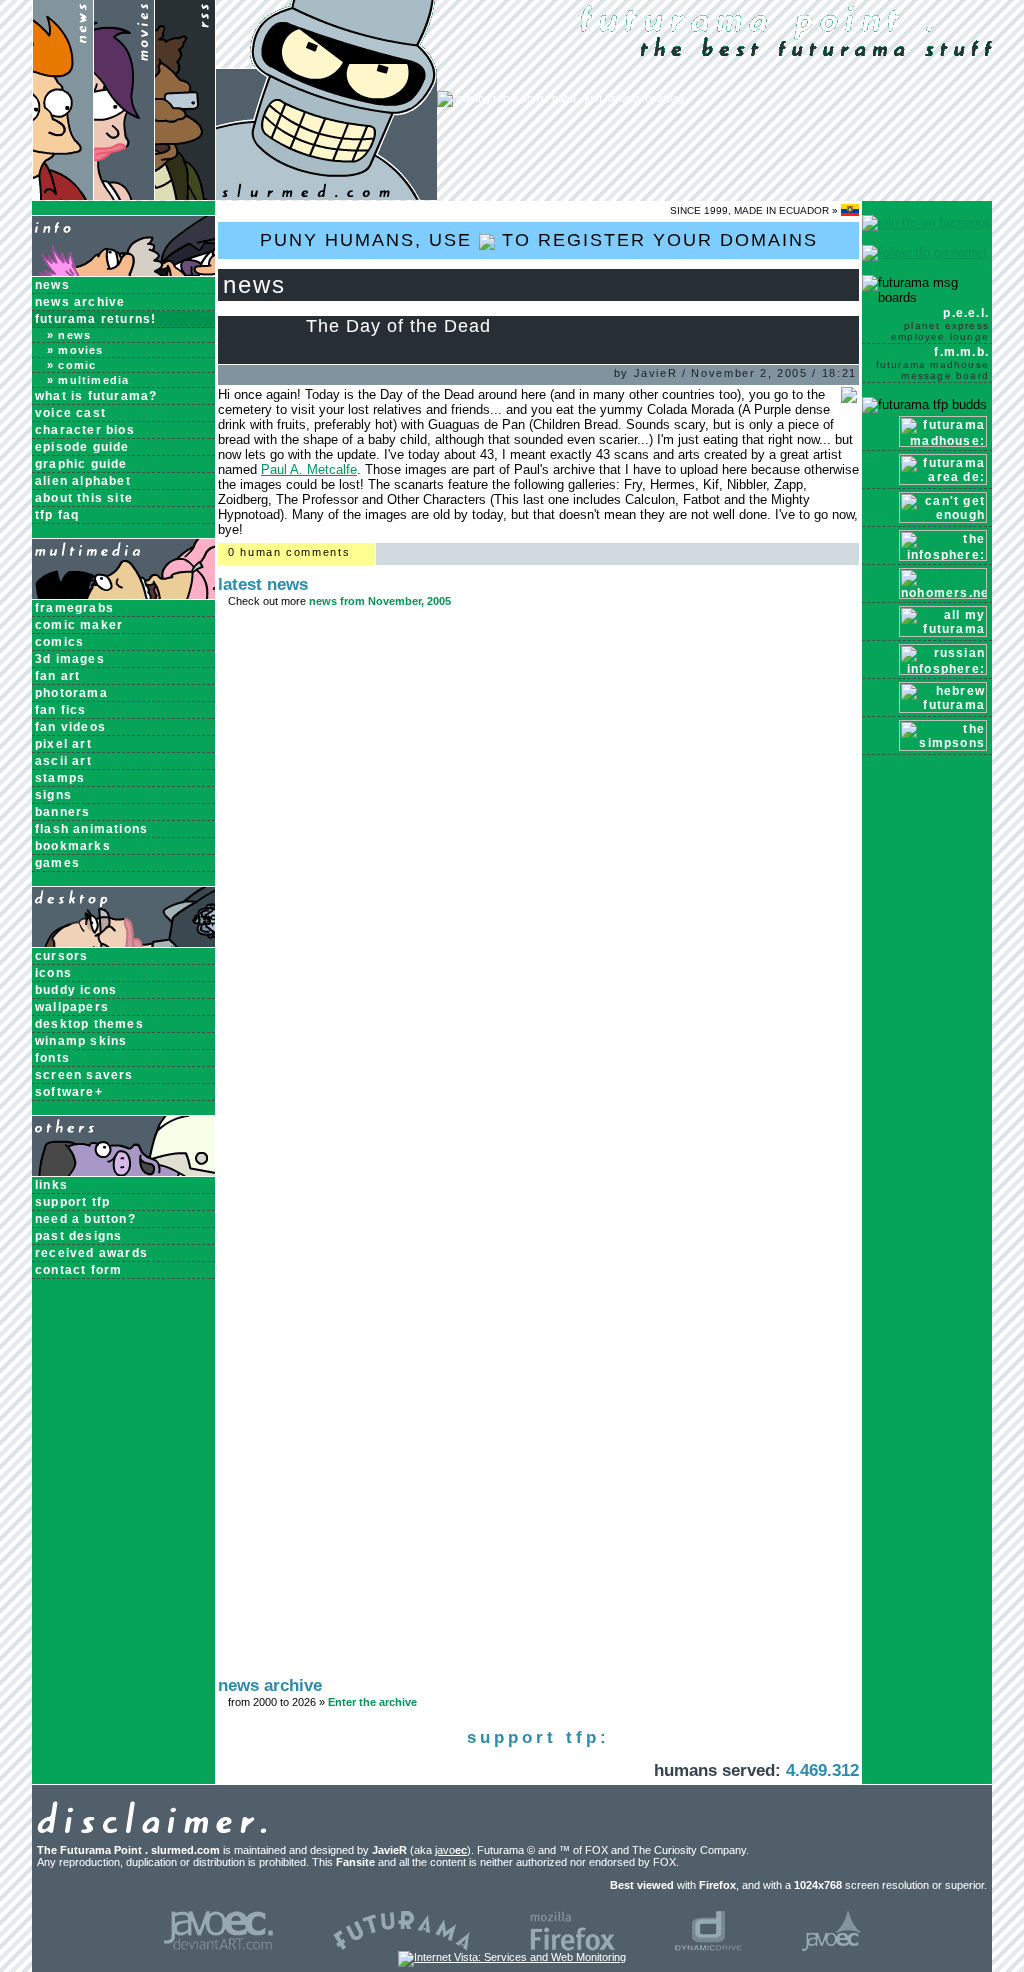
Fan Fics (61, 710)
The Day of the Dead (398, 326)
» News (69, 335)
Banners (62, 812)
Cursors (61, 956)
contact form (78, 1270)
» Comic (71, 365)
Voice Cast (70, 413)
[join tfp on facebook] (927, 222)
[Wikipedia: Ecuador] (850, 210)
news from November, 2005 (380, 601)
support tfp (72, 1202)
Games (57, 863)
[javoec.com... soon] (831, 1947)
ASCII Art (63, 761)
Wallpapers (72, 1007)
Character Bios (85, 430)
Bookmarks (73, 846)
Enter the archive (372, 1702)
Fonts (52, 1058)
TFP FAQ (57, 515)
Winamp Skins (81, 1041)
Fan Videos (70, 727)
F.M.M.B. (932, 363)
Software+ (69, 1092)
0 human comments (289, 552)
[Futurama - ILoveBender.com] (401, 1947)
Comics (59, 642)
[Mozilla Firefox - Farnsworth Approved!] (572, 1947)
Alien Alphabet (83, 481)
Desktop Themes (89, 1024)
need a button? (85, 1219)
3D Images (70, 659)
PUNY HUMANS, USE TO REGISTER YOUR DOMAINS (539, 240)
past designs (78, 1236)
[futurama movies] (123, 195)
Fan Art (57, 676)
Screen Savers (84, 1075)
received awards (91, 1253)
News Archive (80, 302)
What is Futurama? (96, 396)
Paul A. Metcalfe (309, 469)
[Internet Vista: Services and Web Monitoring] (512, 1957)
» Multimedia (88, 380)
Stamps (60, 778)
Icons (53, 973)
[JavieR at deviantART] (218, 1947)
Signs (53, 795)
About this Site (84, 498)
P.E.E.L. (940, 324)
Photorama (71, 693)
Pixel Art (63, 744)
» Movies (75, 350)
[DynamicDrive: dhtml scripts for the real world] (708, 1947)
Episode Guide (82, 447)
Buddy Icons (76, 990)
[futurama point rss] (185, 195)
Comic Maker (79, 625)
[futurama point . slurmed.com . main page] (326, 195)
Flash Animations (91, 829)
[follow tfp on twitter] (924, 252)
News (52, 285)
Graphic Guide (81, 464)
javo (451, 1850)
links (51, 1185)
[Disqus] (538, 887)
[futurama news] (62, 195)
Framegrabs (74, 608)
